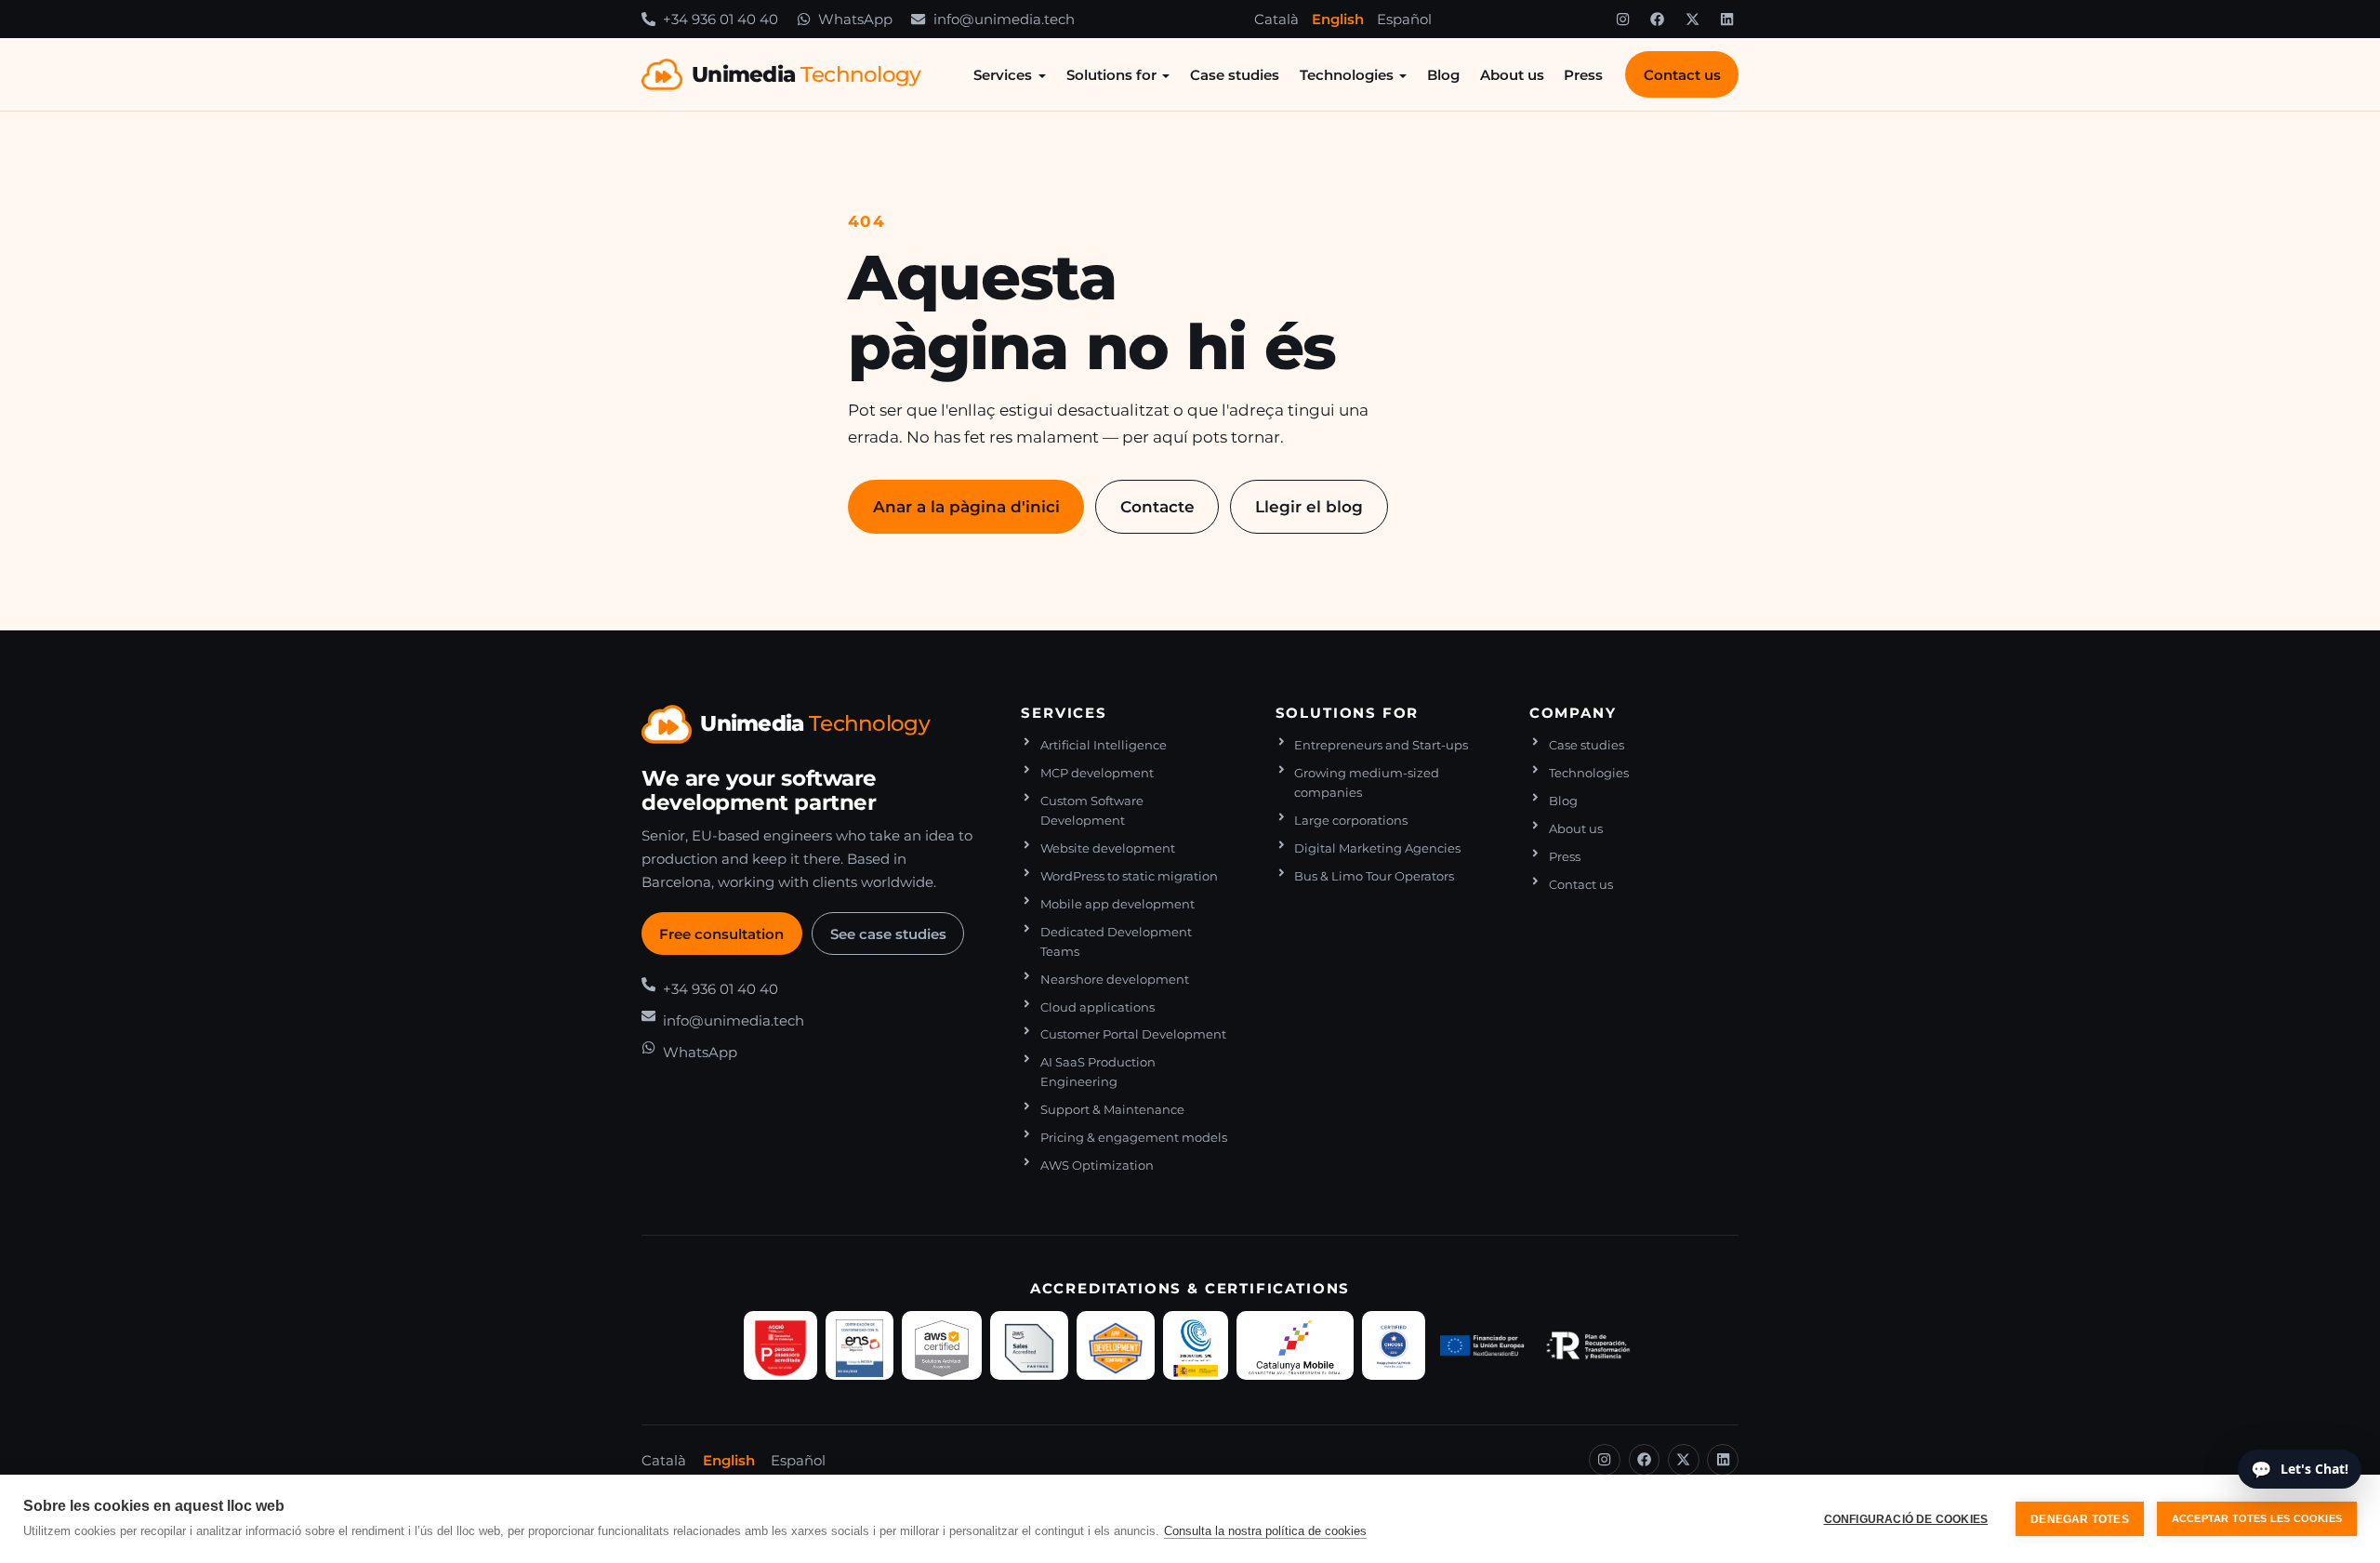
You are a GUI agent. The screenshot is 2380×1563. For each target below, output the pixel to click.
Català (1276, 19)
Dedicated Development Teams (1116, 942)
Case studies (1235, 75)
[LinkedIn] (1727, 20)
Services (1003, 75)
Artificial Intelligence (1104, 745)
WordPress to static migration (1129, 876)
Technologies (1347, 75)
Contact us (1682, 75)
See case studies (888, 934)
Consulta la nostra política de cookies (1265, 1531)
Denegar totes (2080, 1519)
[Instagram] (1622, 20)
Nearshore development (1115, 980)
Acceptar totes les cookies (2257, 1518)
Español (1404, 19)
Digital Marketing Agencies (1377, 848)
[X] (1692, 20)
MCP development (1097, 773)
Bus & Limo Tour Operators (1374, 876)
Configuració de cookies (1906, 1519)
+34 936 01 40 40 (721, 989)
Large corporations (1351, 821)
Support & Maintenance (1112, 1110)
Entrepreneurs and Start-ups (1381, 745)
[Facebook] (1658, 20)
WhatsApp (700, 1052)
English (1338, 19)
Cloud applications (1097, 1007)
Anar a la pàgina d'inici (966, 506)
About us (1512, 75)
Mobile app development (1117, 904)
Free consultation (721, 934)
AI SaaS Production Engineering (1098, 1072)
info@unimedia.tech (734, 1020)
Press (1583, 75)
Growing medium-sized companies (1367, 783)
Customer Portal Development (1133, 1034)
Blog (1443, 75)
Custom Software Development (1092, 811)
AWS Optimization (1097, 1166)
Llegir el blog (1309, 506)
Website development (1108, 848)
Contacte (1157, 506)
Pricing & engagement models (1134, 1138)
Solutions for (1111, 75)
